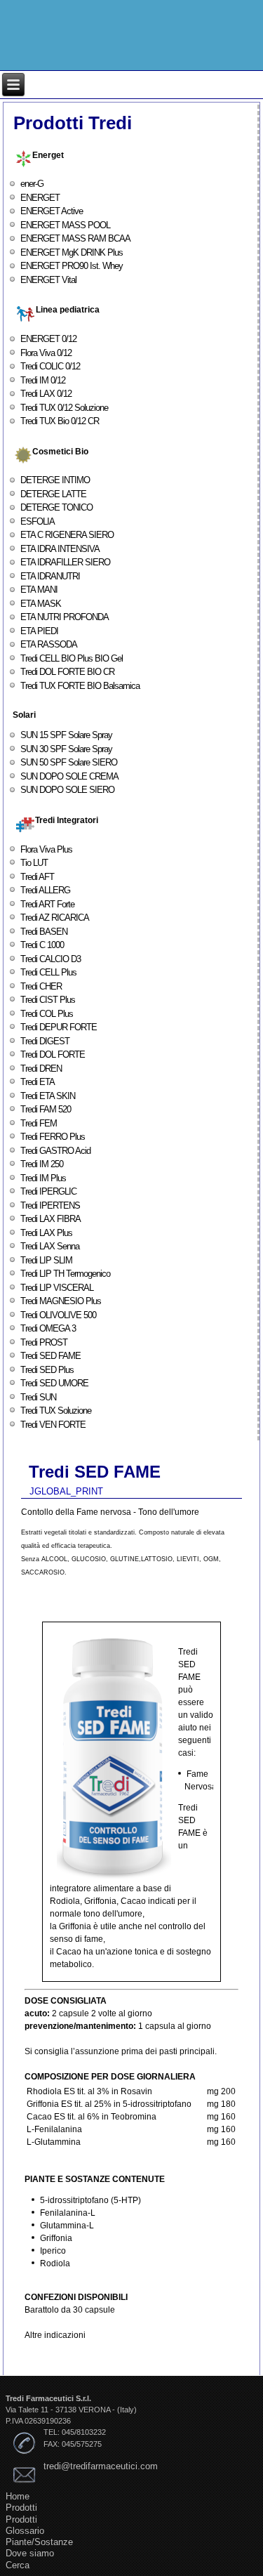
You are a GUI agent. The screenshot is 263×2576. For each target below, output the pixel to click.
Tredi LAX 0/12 (46, 394)
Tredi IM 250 (42, 1164)
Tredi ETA (38, 1082)
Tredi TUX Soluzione (56, 1411)
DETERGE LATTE (53, 494)
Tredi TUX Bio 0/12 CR (60, 421)
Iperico (53, 2251)
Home (18, 2496)
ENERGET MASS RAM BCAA (75, 238)
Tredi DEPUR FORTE (59, 1027)
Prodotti (21, 2508)
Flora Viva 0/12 (46, 353)
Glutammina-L (67, 2226)
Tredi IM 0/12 (43, 380)
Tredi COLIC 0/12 (50, 366)
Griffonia (56, 2238)
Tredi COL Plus (47, 1014)
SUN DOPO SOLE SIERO (67, 790)
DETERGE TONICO (56, 507)
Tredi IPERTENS (50, 1205)
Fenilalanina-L (68, 2213)
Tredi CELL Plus (48, 972)
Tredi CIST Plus (48, 1000)
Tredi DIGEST (45, 1041)
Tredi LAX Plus (46, 1233)
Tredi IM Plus (43, 1178)
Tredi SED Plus (47, 1370)
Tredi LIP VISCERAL (57, 1288)
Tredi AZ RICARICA (55, 918)
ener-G (32, 184)
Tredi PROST (44, 1342)
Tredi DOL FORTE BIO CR (67, 672)
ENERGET (40, 198)
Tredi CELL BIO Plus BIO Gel (72, 658)
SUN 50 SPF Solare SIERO (69, 762)
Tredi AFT (37, 877)
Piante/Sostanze (39, 2542)
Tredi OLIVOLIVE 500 (58, 1315)
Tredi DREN (41, 1069)
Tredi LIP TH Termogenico (65, 1274)
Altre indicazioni (55, 2335)
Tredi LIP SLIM (46, 1260)
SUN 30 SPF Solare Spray (66, 749)
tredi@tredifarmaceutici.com (101, 2466)
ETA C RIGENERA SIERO (67, 535)
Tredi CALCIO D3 (50, 959)
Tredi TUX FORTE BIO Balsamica (80, 686)
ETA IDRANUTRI (50, 576)
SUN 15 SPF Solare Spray (66, 735)
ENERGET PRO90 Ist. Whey (72, 266)
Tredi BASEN (44, 932)
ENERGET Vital (48, 280)
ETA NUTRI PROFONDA (65, 617)
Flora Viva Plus (46, 849)
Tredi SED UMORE (54, 1383)
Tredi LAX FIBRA (50, 1219)
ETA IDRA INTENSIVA (60, 549)
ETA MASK (41, 604)
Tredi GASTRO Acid (55, 1151)
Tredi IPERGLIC (48, 1191)
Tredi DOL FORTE (53, 1054)
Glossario (25, 2531)
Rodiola (55, 2263)
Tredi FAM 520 (46, 1109)
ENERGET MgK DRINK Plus (72, 252)
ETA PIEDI (39, 631)
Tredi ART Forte (47, 904)
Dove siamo (30, 2553)
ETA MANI (39, 590)
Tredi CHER (41, 986)
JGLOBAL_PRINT (66, 1491)
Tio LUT (34, 863)
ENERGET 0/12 (48, 339)
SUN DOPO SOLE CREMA (69, 776)
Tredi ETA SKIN (48, 1096)
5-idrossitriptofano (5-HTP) (90, 2200)
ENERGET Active (52, 211)
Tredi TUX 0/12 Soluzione (64, 408)
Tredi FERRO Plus (53, 1137)
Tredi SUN (38, 1397)
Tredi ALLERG (45, 890)
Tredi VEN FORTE (53, 1425)
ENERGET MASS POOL (65, 225)
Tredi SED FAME (50, 1356)
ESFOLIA (38, 521)
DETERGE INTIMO (55, 480)
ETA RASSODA (49, 644)
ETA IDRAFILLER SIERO (65, 562)
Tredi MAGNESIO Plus (61, 1301)
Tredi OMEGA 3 (48, 1328)
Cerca (18, 2565)
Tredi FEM (39, 1123)
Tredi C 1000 (42, 945)
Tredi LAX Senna (50, 1246)
